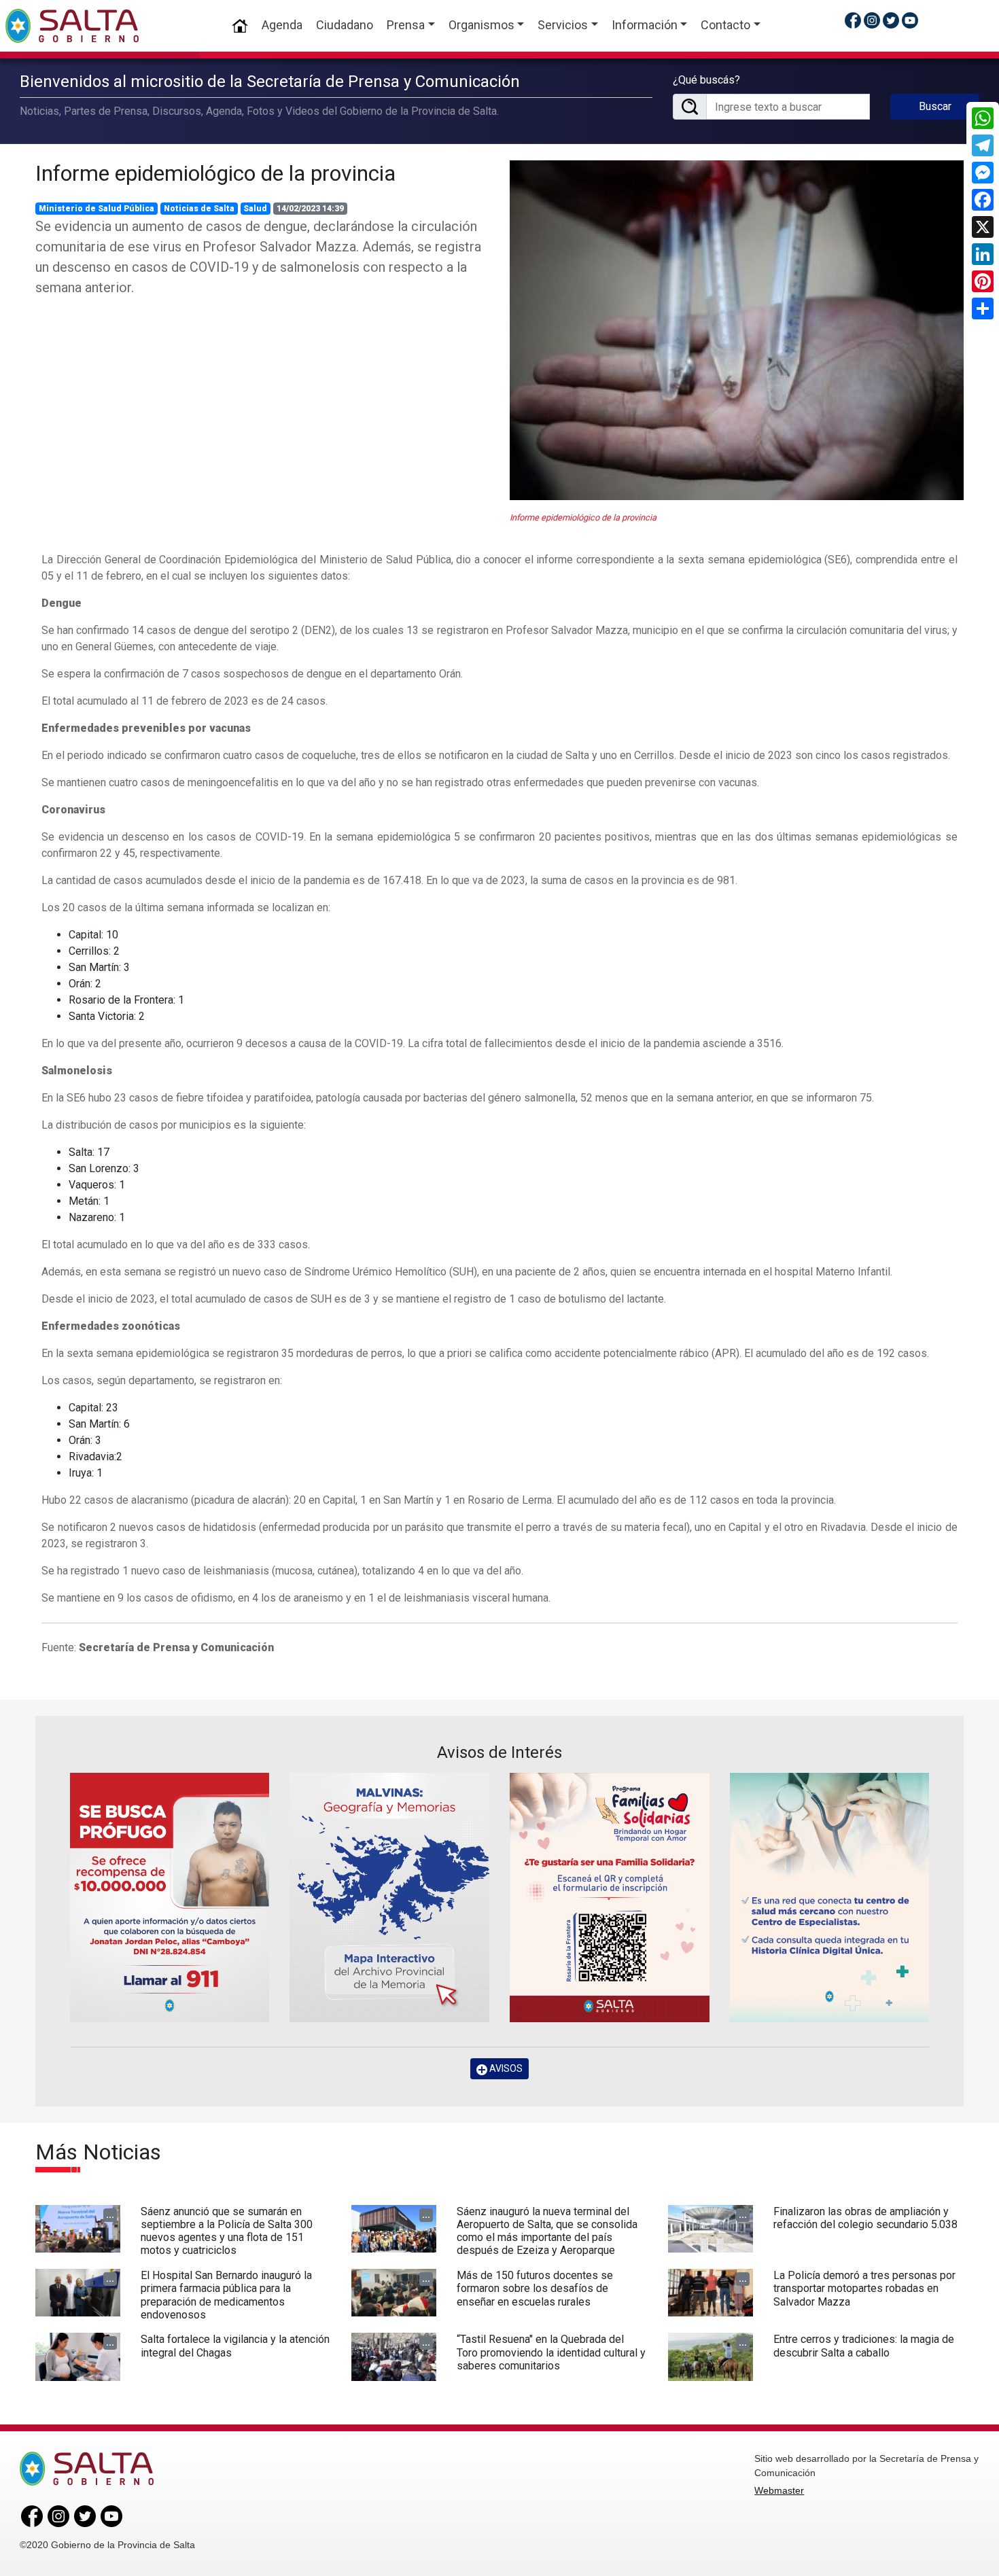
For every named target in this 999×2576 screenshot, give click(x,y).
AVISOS (505, 2068)
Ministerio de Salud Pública (97, 209)
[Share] (983, 308)
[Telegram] (983, 145)
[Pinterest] (983, 281)
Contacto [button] (725, 25)
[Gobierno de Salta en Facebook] (853, 20)
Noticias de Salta (199, 209)
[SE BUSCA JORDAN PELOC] (170, 1898)
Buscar (935, 106)
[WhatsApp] (983, 118)
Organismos (481, 25)
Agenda (282, 25)
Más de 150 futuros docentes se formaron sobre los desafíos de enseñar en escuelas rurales (535, 2288)
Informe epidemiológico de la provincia (215, 173)
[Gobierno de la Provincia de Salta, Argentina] (72, 26)
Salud (255, 209)
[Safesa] (830, 1898)
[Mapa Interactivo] (389, 1898)
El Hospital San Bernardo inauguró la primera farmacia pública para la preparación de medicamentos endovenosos (226, 2295)
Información (645, 25)
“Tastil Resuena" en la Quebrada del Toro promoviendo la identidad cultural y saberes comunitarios (551, 2352)
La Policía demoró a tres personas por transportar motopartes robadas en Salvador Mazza (864, 2288)
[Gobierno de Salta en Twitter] (891, 20)
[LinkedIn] (983, 254)
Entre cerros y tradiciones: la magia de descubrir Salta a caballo (864, 2346)
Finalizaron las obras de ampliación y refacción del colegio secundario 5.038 (865, 2218)
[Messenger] (983, 173)
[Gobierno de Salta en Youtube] (910, 20)
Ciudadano (345, 25)
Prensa (406, 25)
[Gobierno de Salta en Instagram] (872, 20)
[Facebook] (983, 200)
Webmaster (779, 2490)
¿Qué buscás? (706, 80)
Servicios (563, 25)
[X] (983, 227)
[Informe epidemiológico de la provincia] (737, 331)
